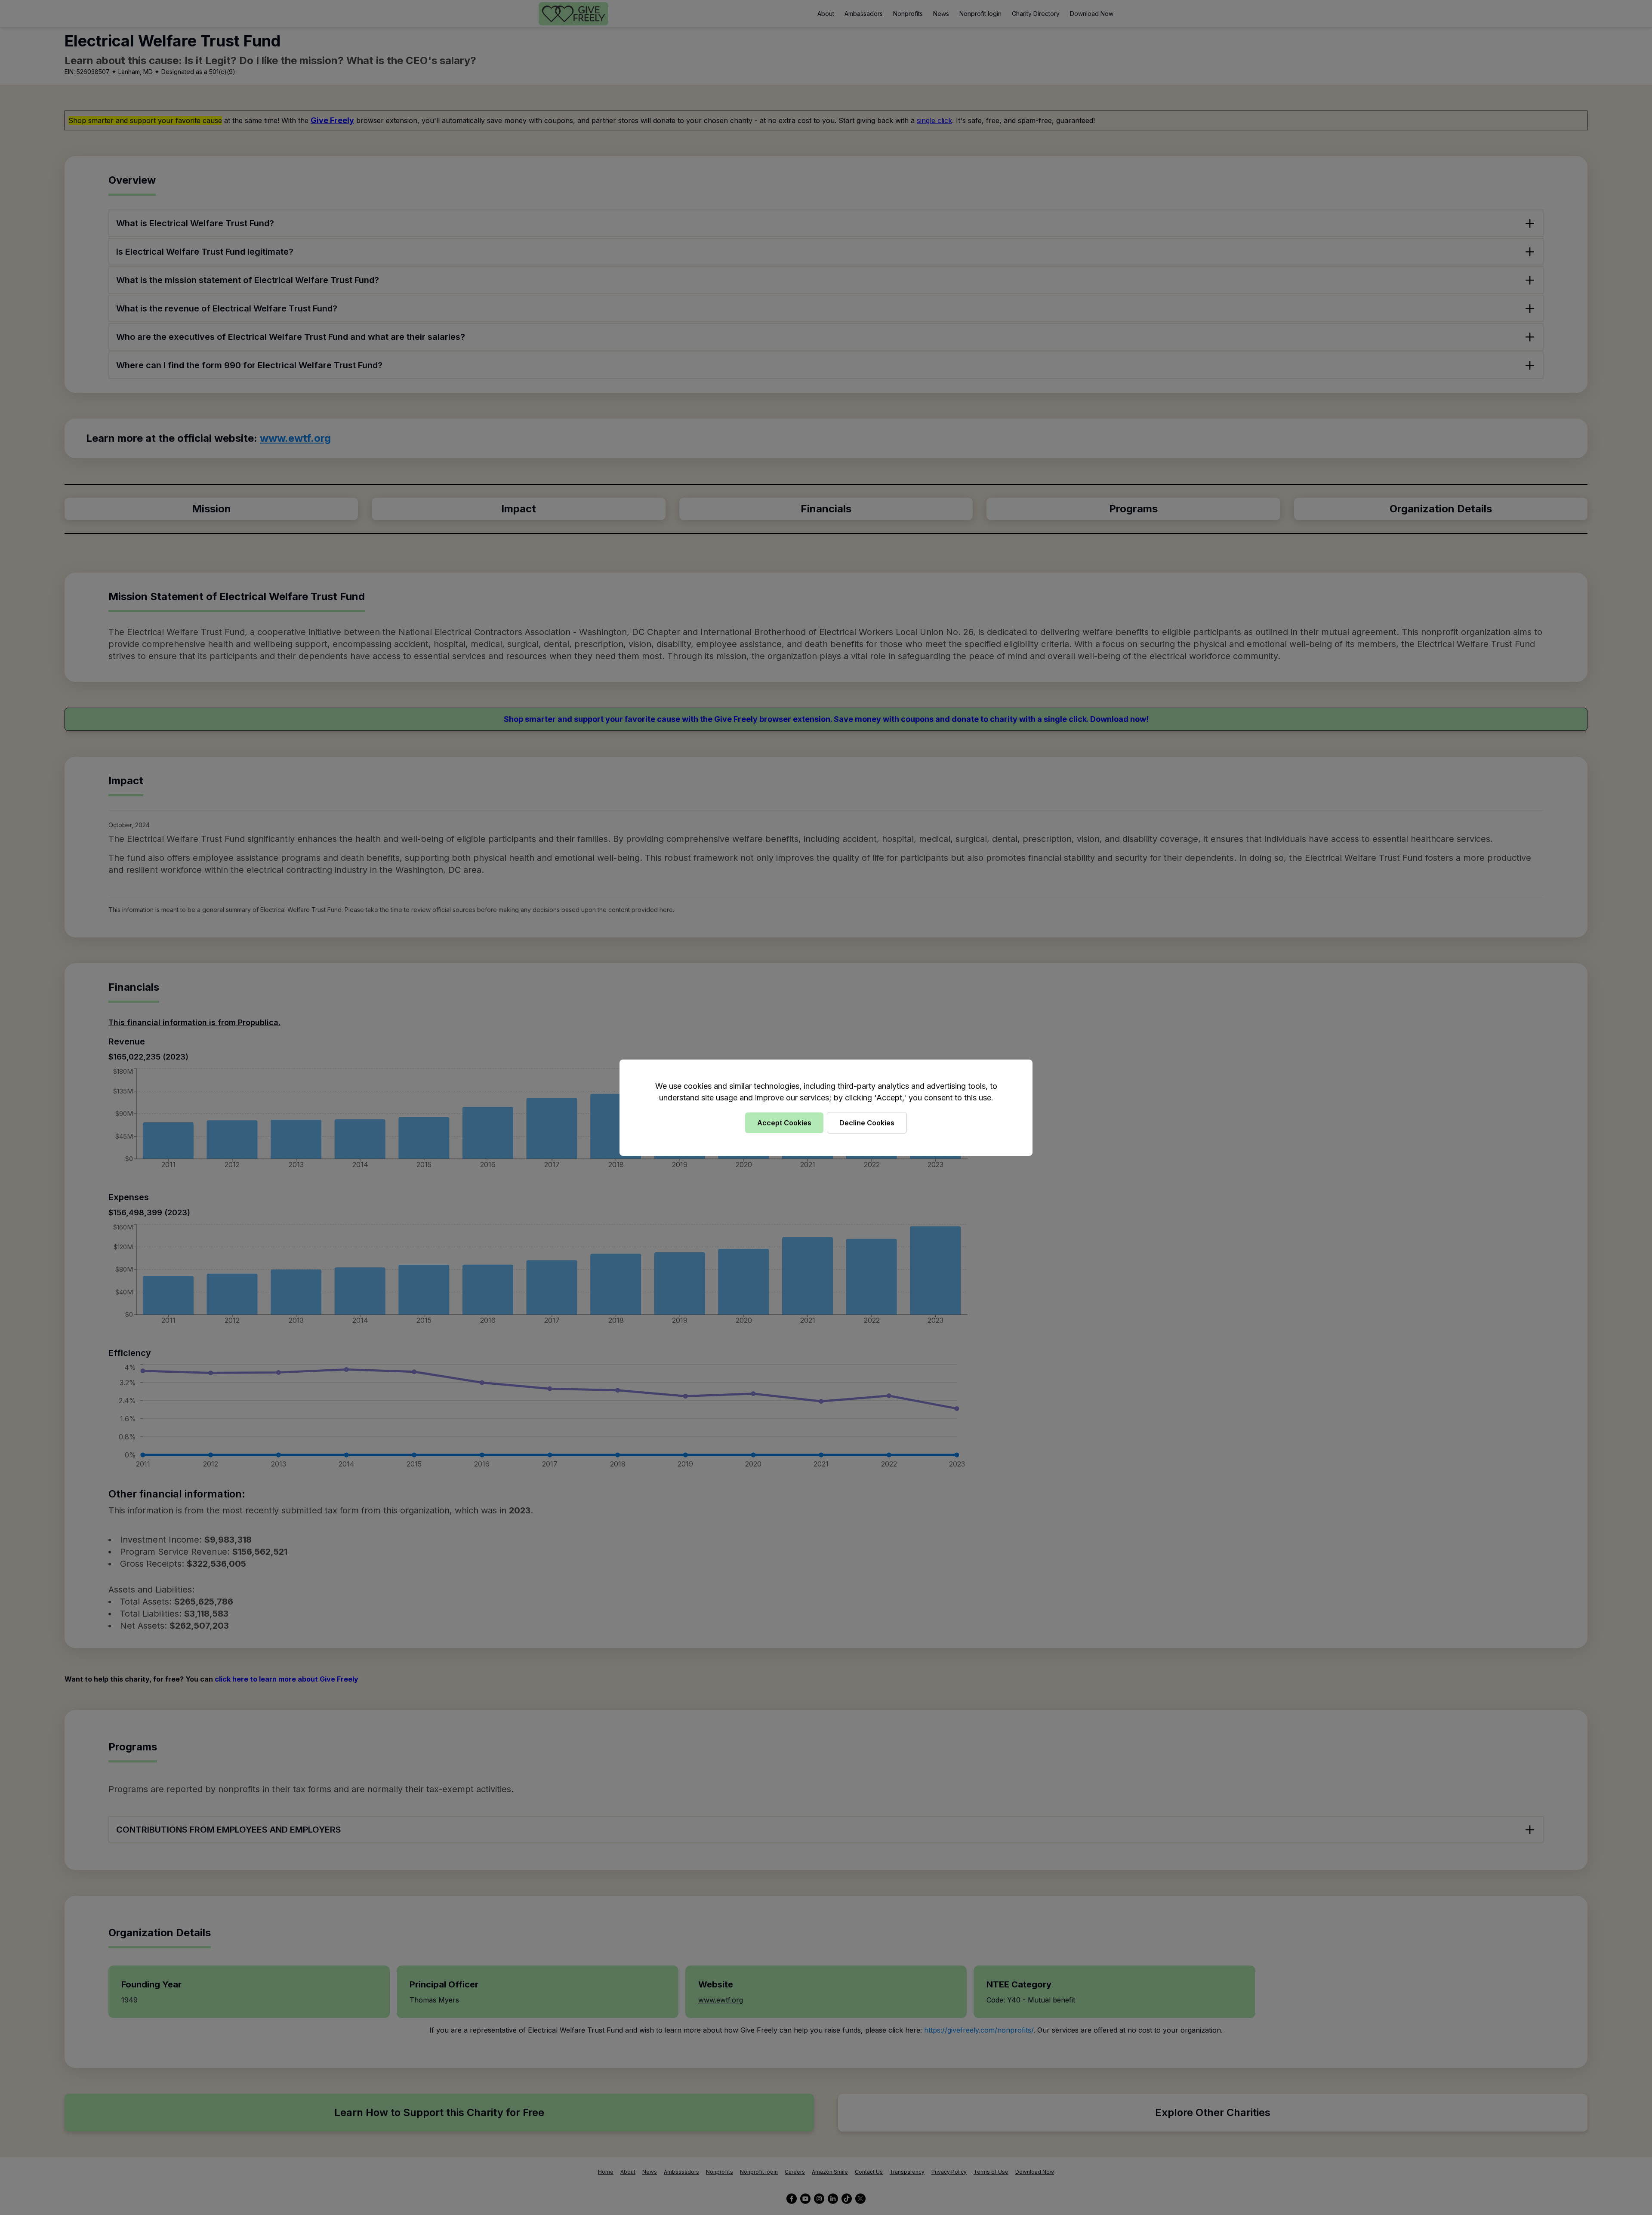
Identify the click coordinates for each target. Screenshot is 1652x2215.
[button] (826, 1107)
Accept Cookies (784, 1123)
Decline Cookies (867, 1123)
